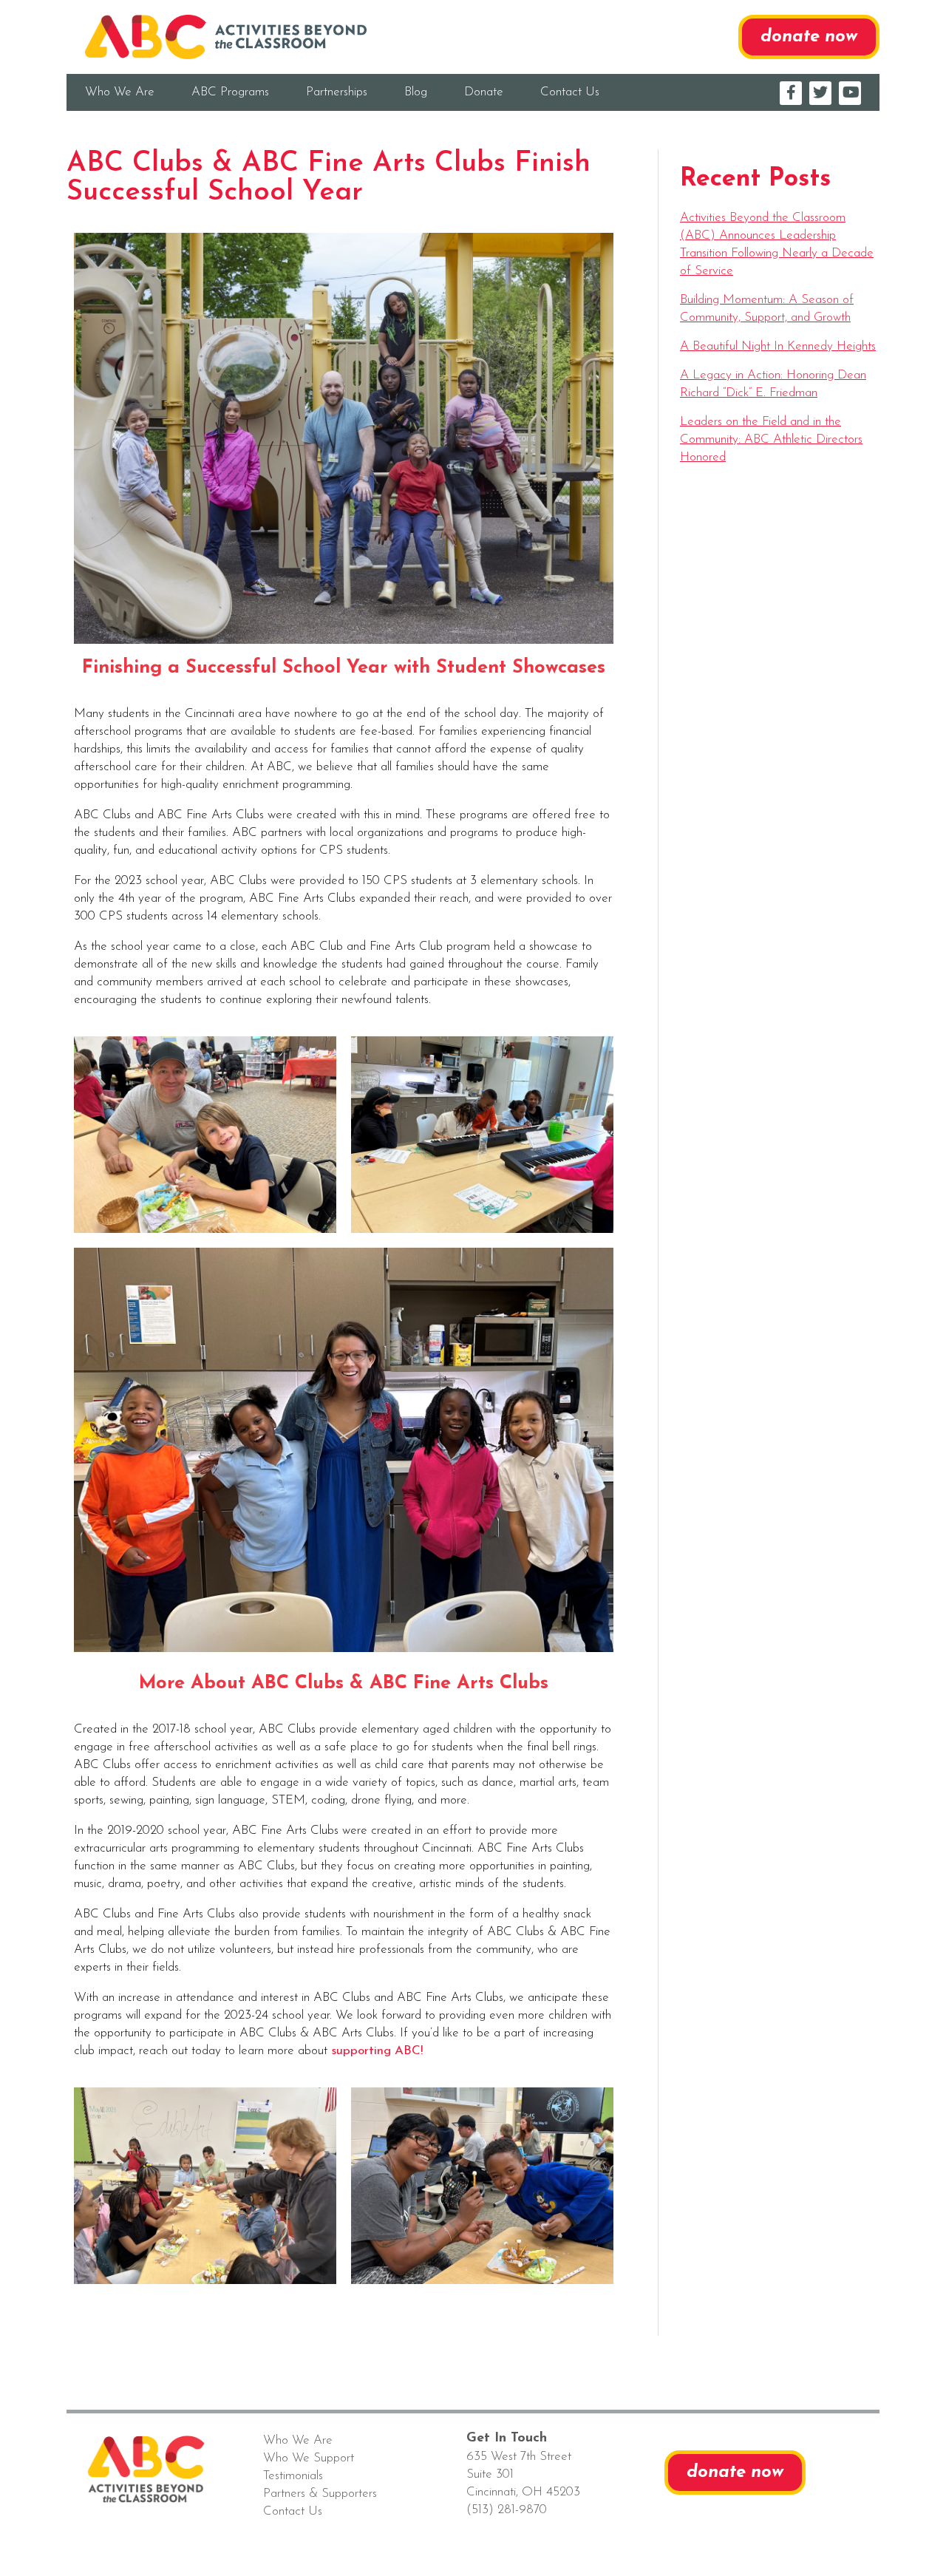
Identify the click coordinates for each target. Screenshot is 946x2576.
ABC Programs (230, 92)
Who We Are (120, 92)
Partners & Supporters (320, 2494)
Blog (416, 92)
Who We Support (309, 2458)
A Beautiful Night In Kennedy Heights (778, 346)
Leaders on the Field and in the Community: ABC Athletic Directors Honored (771, 439)
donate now (809, 37)
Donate (484, 92)
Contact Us (570, 92)
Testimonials (293, 2476)
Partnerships (337, 92)
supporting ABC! (377, 2051)
